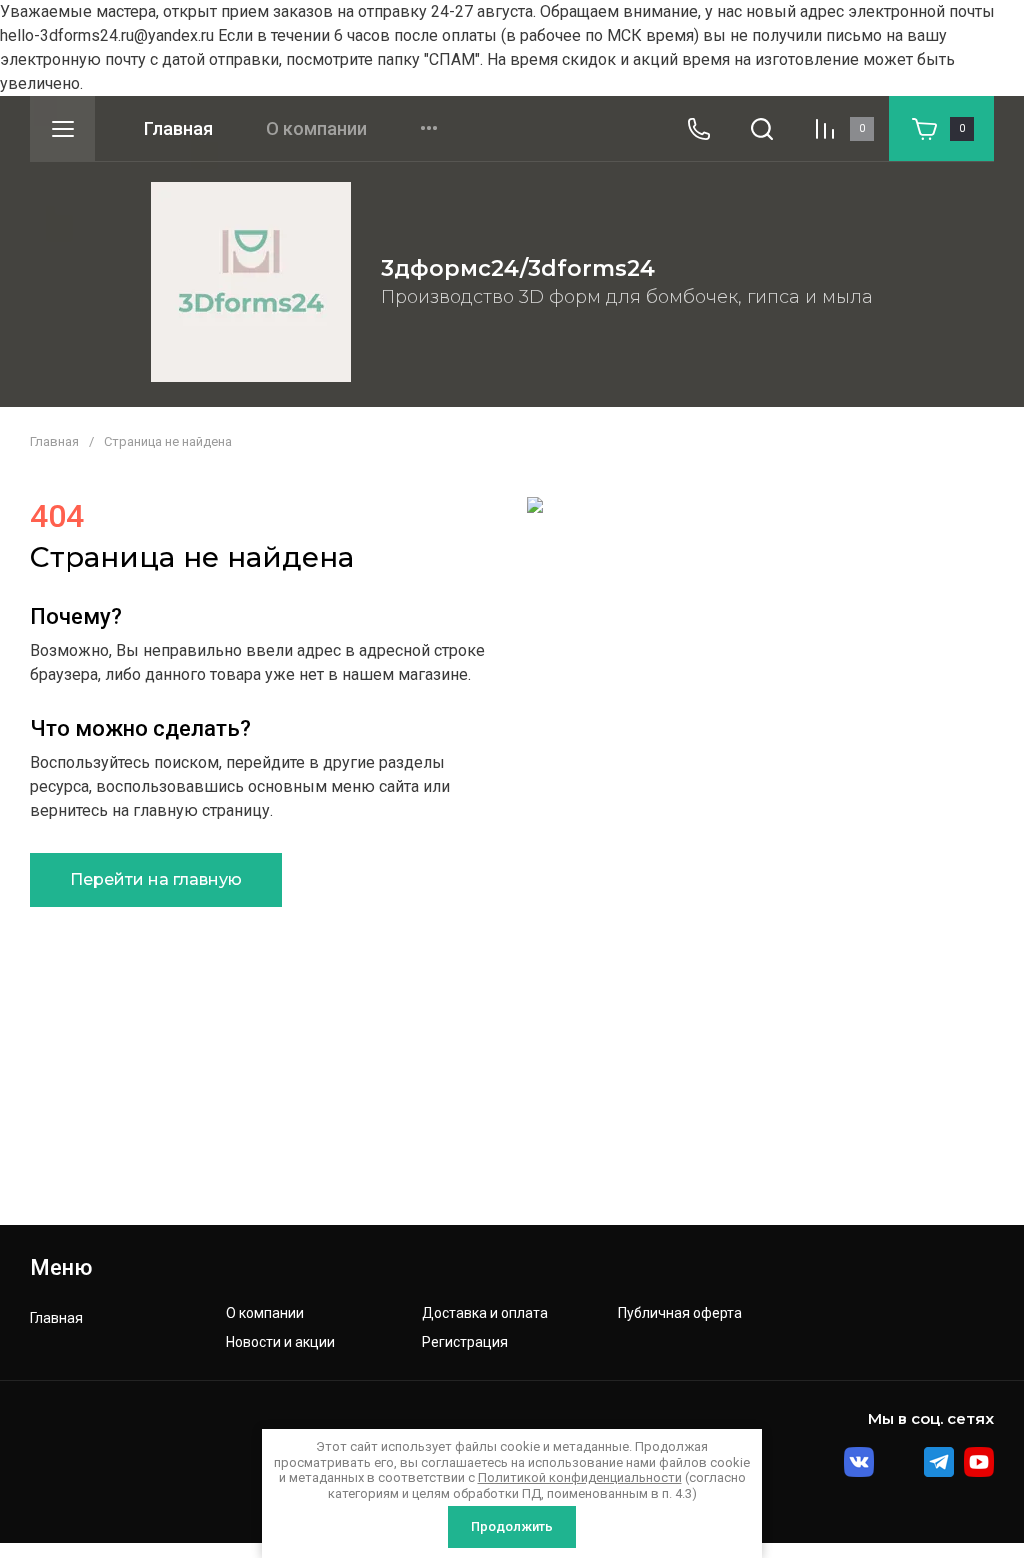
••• (429, 129)
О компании (316, 129)
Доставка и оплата (485, 1313)
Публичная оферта (680, 1313)
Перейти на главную (156, 879)
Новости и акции (280, 1342)
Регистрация (465, 1342)
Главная (178, 129)
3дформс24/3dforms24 (518, 268)
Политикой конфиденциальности (580, 1477)
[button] (62, 128)
